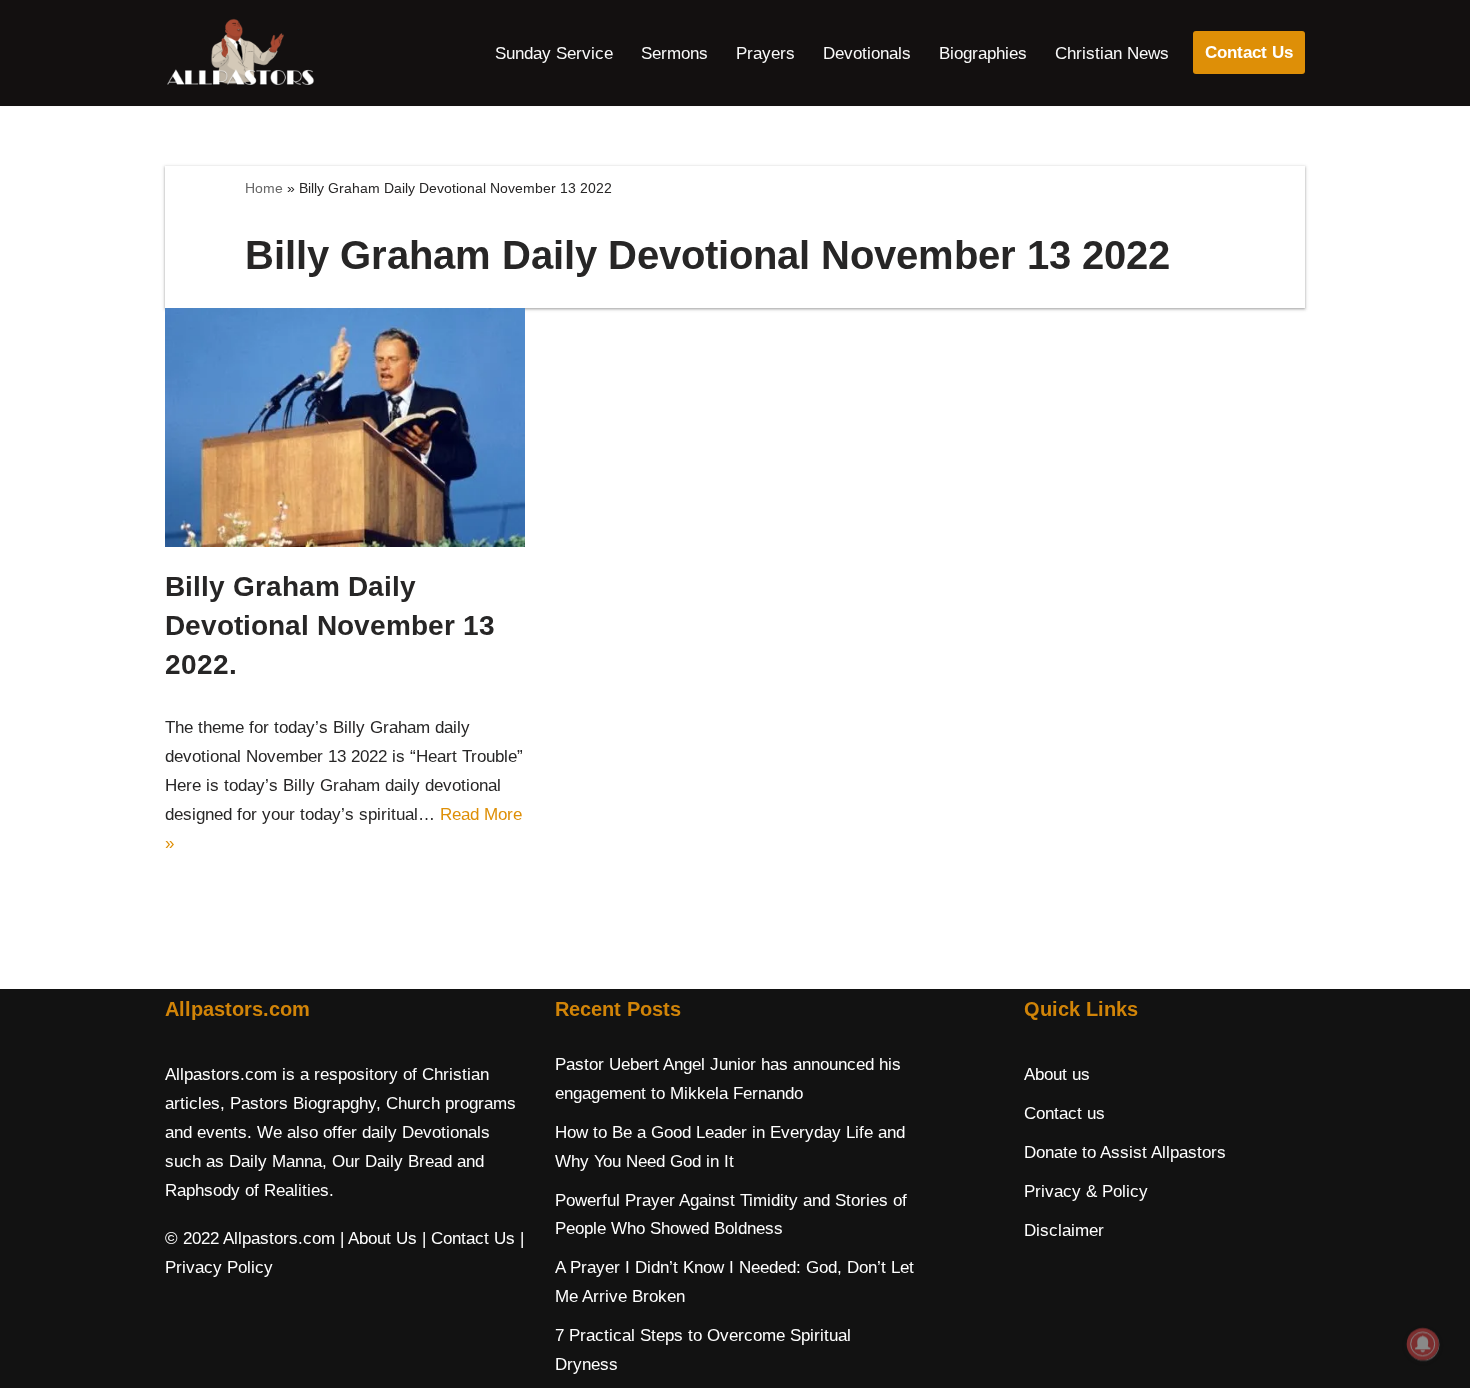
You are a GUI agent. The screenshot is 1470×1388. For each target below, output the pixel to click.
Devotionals (867, 53)
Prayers (765, 53)
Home (264, 188)
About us (1057, 1074)
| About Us (378, 1238)
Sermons (674, 53)
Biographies (983, 53)
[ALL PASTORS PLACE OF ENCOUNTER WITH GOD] (240, 53)
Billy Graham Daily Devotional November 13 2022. (330, 625)
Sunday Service (554, 53)
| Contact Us (468, 1238)
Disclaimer (1064, 1230)
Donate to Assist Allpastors (1125, 1152)
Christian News (1112, 53)
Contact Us (1249, 52)
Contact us (1064, 1113)
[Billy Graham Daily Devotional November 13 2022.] (345, 427)
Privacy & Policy (1086, 1191)
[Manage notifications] (1423, 1344)
